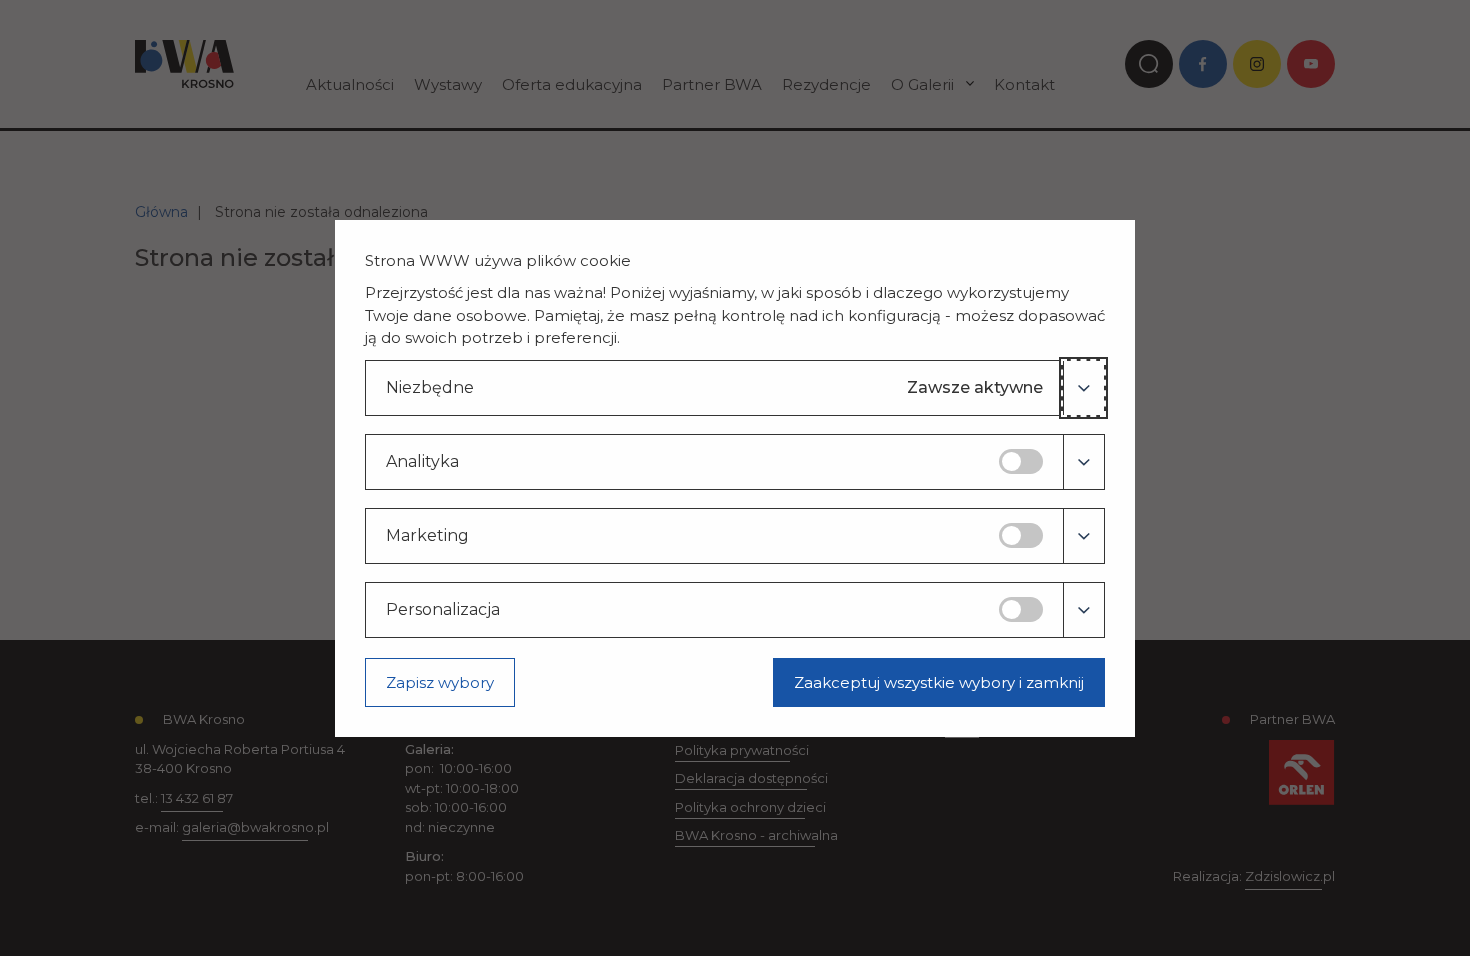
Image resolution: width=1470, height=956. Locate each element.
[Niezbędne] (1083, 388)
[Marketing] (1083, 536)
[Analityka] (1083, 462)
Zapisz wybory (440, 682)
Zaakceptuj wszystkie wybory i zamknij (939, 682)
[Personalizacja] (1083, 610)
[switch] (1021, 461)
